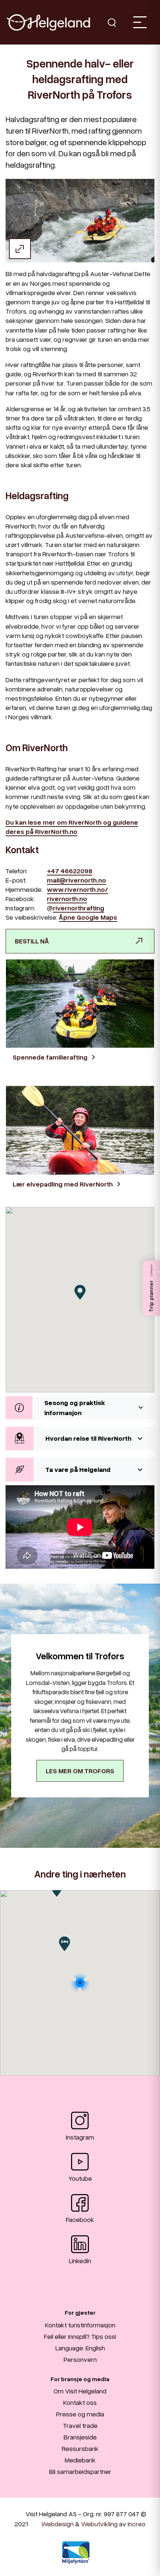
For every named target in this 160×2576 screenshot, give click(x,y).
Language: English (80, 2348)
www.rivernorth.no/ (77, 889)
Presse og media (80, 2414)
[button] (80, 1408)
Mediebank (80, 2460)
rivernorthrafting (79, 908)
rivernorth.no (67, 899)
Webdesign (57, 2524)
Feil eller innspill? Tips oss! (80, 2336)
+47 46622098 (70, 871)
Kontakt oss (80, 2402)
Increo (137, 2524)
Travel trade (80, 2425)
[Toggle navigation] (140, 22)
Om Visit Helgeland (80, 2391)
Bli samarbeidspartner (80, 2471)
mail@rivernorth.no (76, 880)
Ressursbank (80, 2448)
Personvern (80, 2359)
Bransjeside (80, 2437)
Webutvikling (99, 2524)
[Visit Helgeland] (48, 22)
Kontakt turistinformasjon (80, 2325)
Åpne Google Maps (88, 917)
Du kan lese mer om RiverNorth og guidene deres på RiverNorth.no (72, 827)
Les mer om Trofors (80, 1771)
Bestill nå (32, 941)
